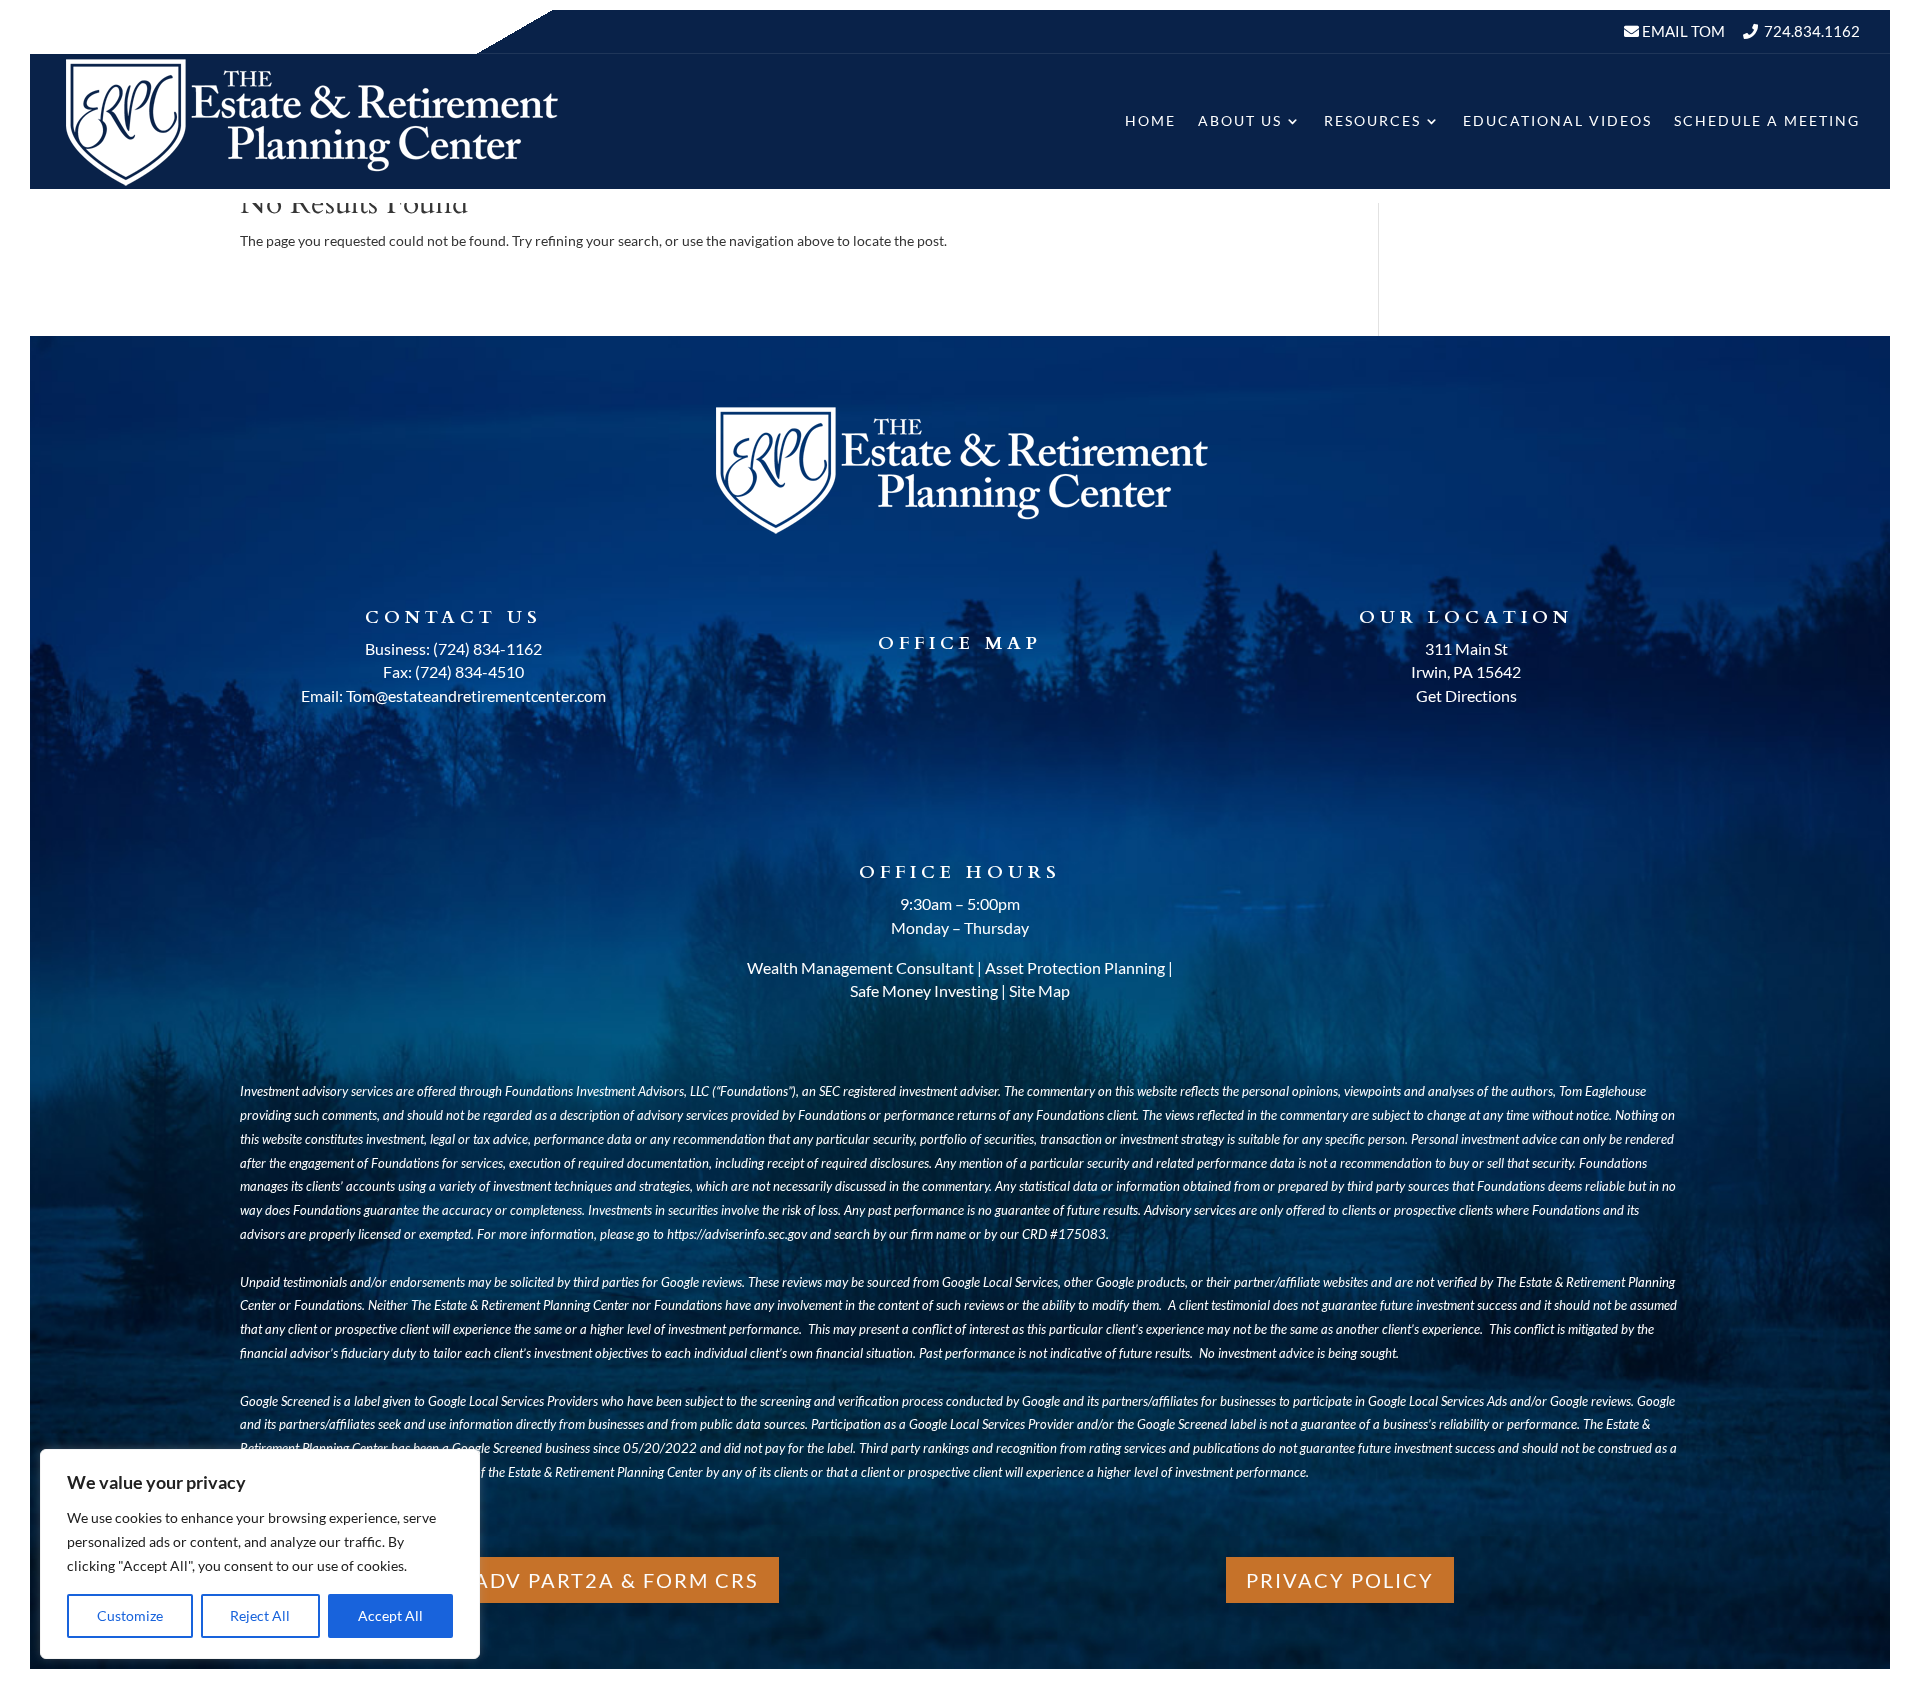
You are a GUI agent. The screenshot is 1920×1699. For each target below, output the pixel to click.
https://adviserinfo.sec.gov (737, 1234)
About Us (1240, 120)
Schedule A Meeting (1767, 120)
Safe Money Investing (924, 990)
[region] (260, 1554)
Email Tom (1682, 31)
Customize (130, 1615)
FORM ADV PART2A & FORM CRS (580, 1580)
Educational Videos (1557, 120)
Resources (1372, 120)
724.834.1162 (1812, 31)
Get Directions (1466, 695)
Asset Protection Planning (1075, 967)
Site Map (1039, 990)
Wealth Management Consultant (860, 967)
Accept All (390, 1615)
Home (1150, 120)
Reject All (260, 1615)
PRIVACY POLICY (1340, 1580)
